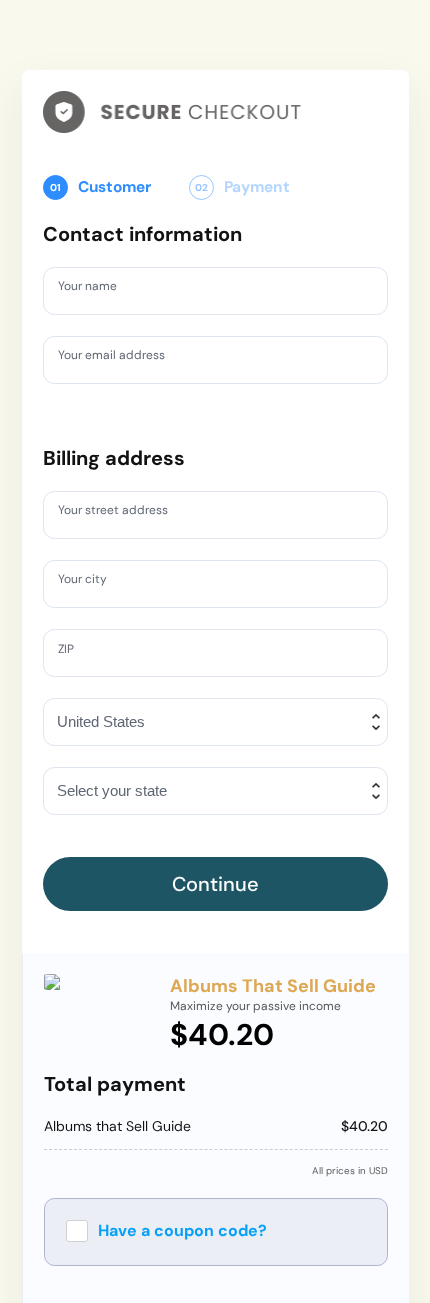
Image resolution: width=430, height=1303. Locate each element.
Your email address (121, 358)
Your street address (123, 514)
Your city (88, 583)
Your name (94, 289)
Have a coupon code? (182, 1230)
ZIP (69, 652)
